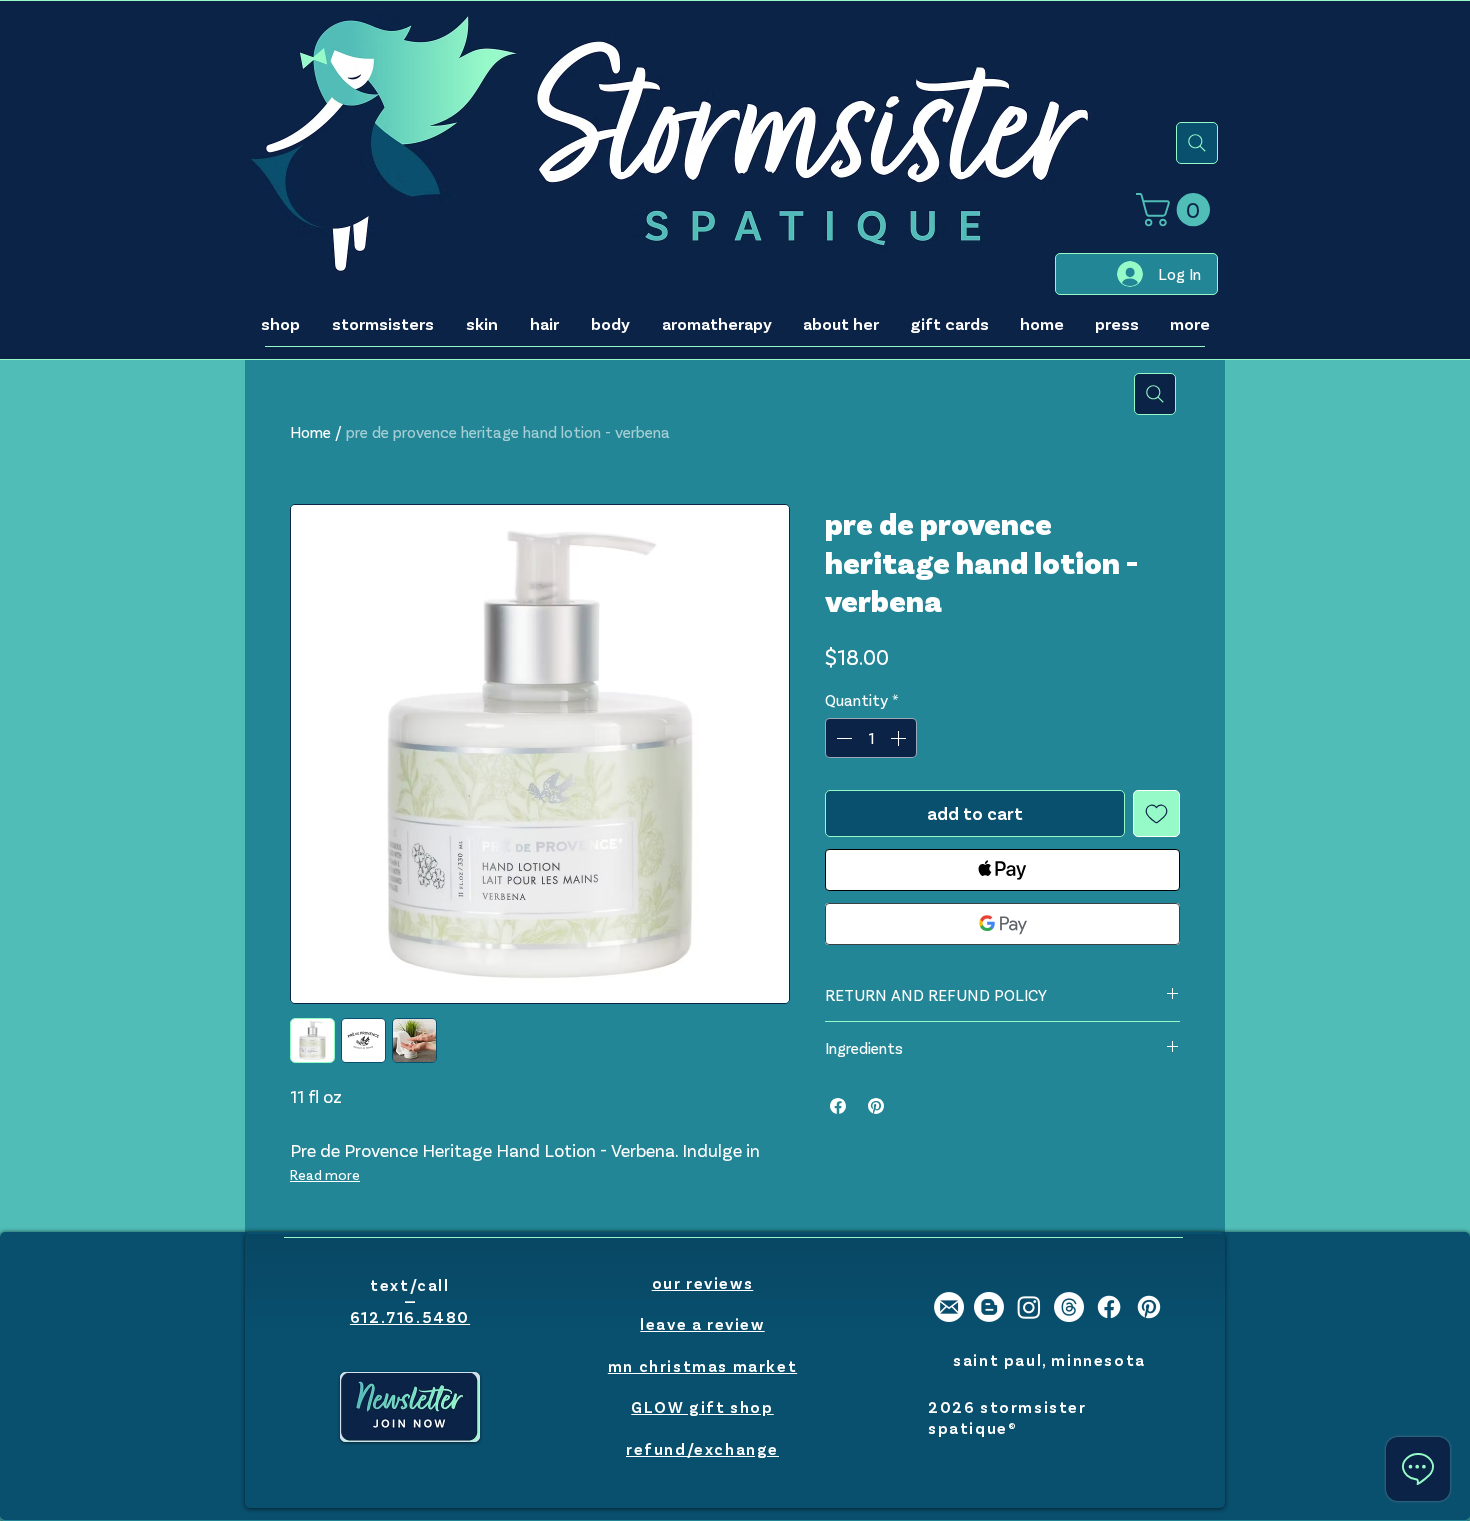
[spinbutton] (871, 738)
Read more (325, 1174)
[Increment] (900, 738)
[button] (1177, 209)
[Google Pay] (1002, 924)
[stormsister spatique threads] (1069, 1307)
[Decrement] (842, 738)
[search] (1197, 143)
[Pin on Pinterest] (876, 1106)
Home (310, 431)
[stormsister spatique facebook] (1109, 1307)
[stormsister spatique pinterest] (1149, 1307)
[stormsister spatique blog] (989, 1307)
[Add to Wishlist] (1156, 813)
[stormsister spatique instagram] (1029, 1307)
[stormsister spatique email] (949, 1307)
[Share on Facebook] (838, 1106)
